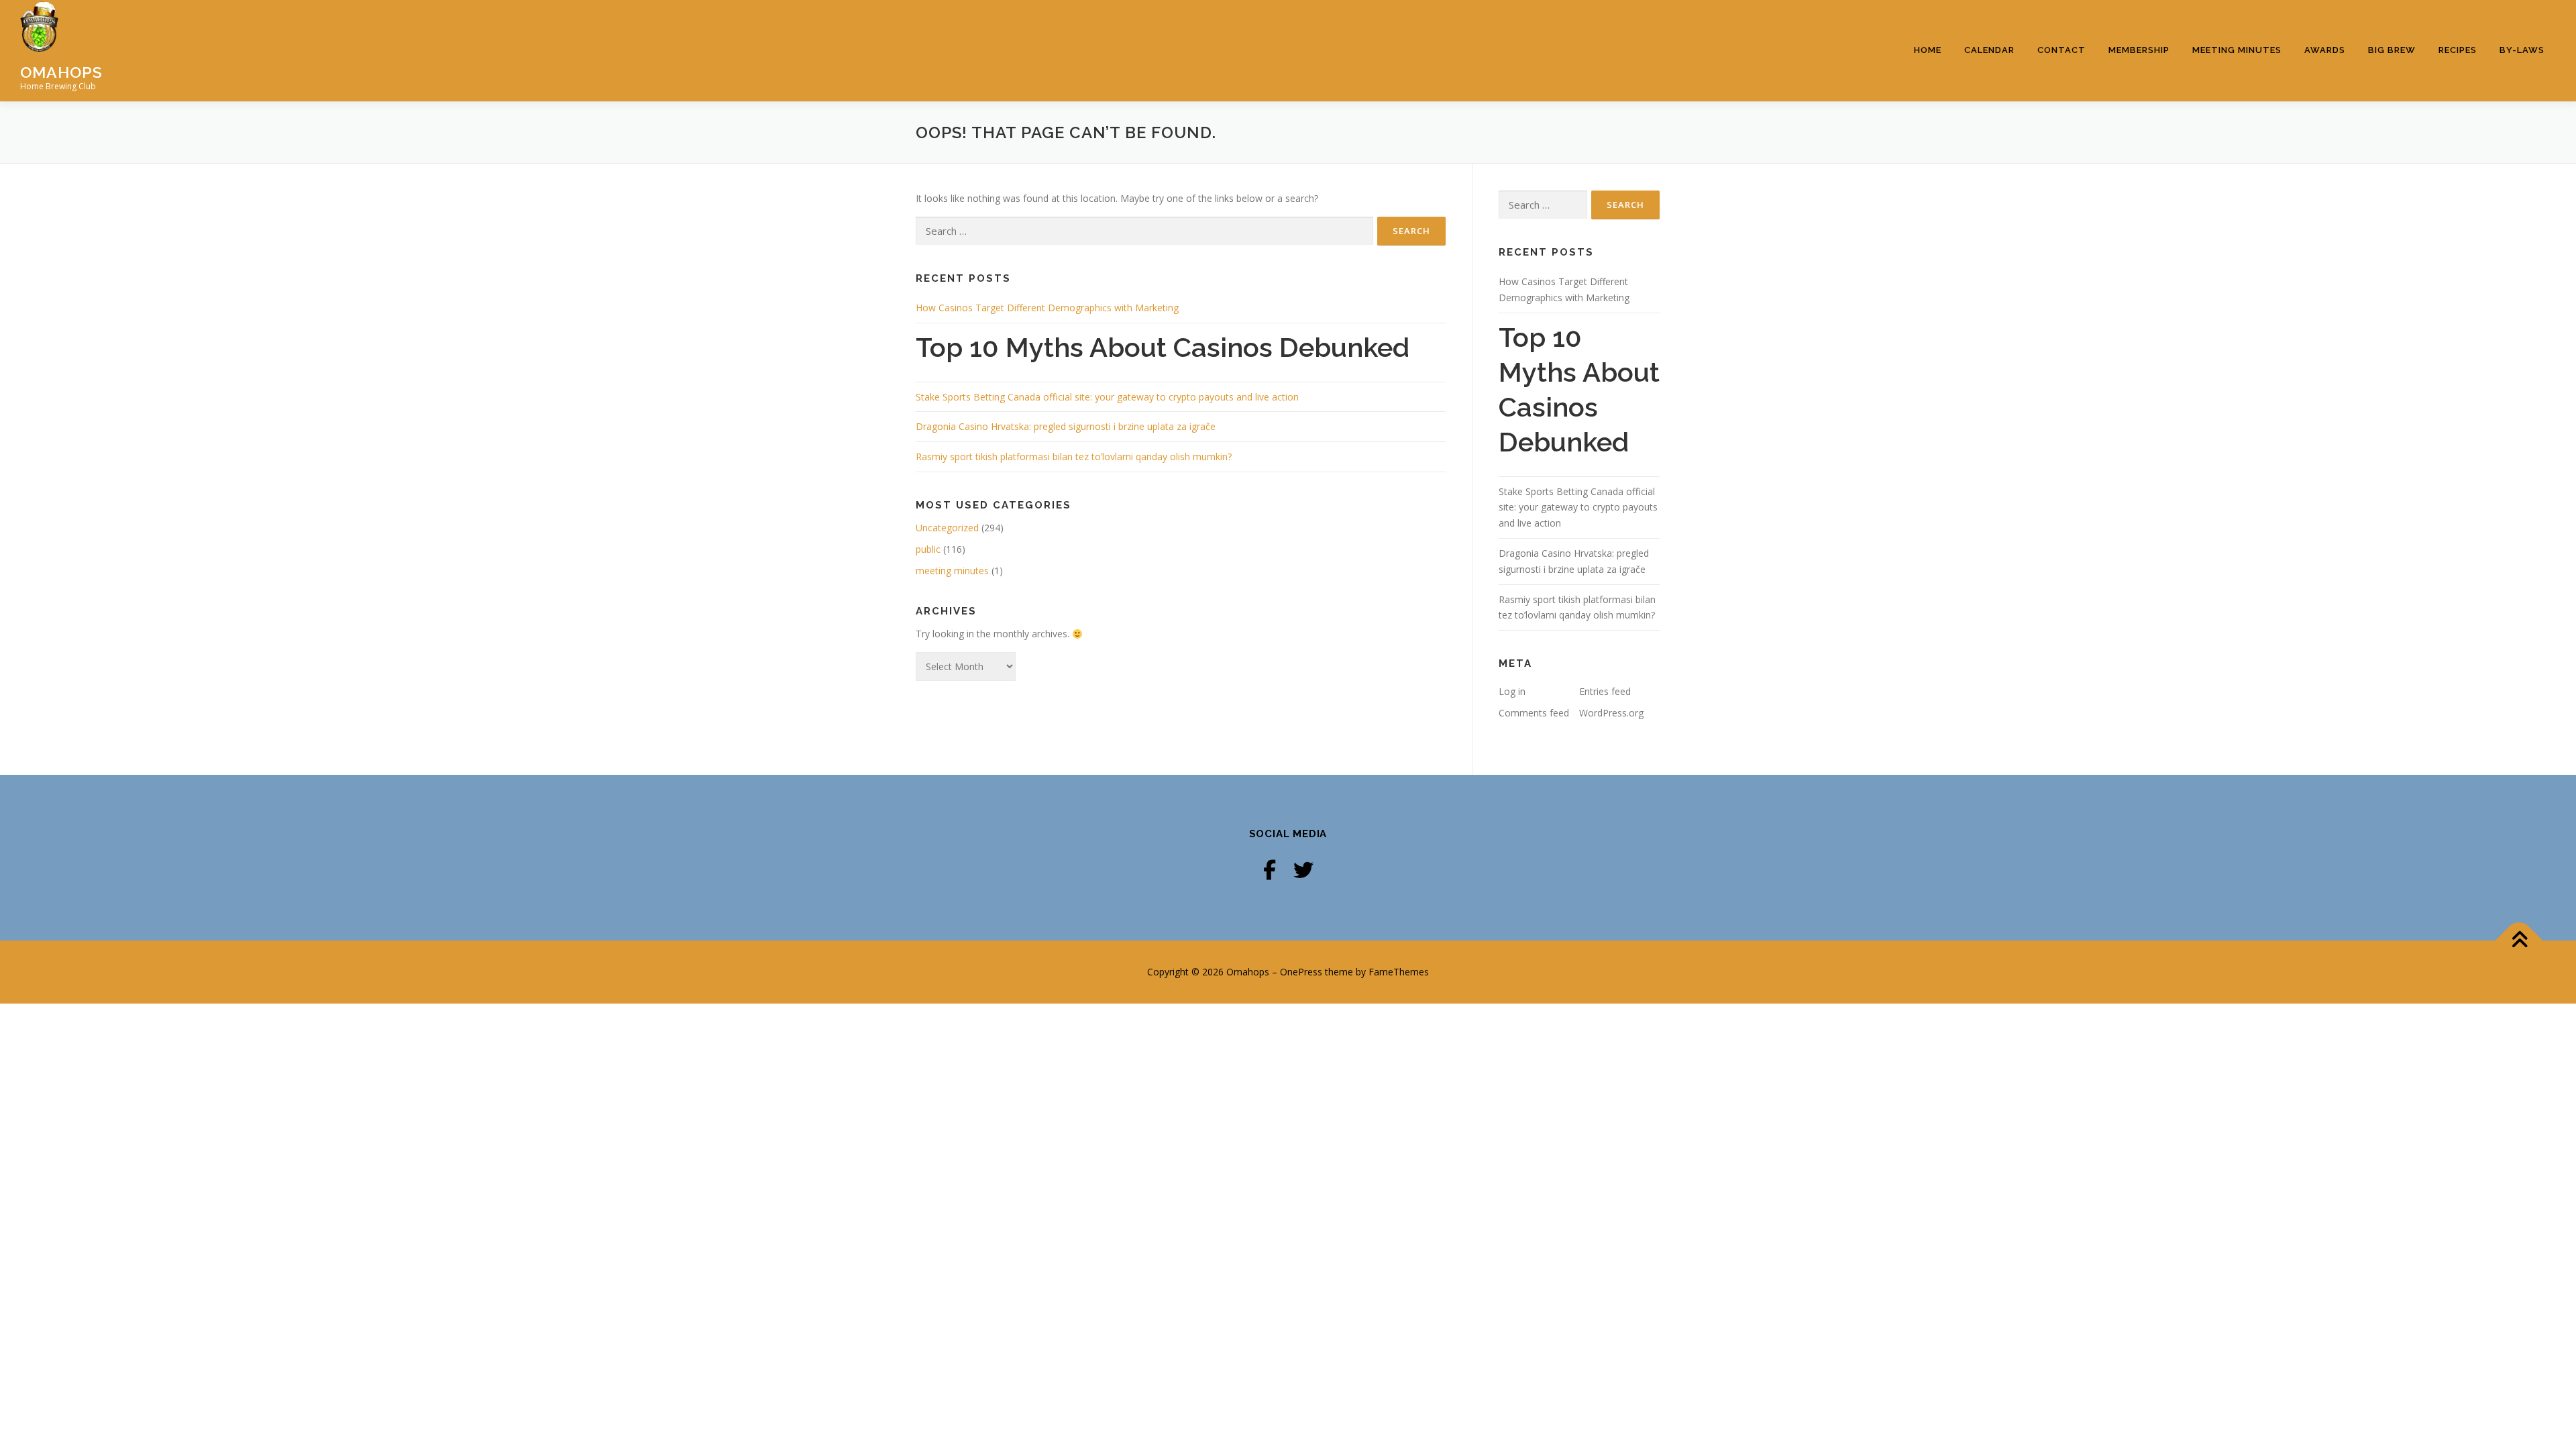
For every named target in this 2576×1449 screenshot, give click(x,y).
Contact (2061, 50)
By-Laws (2522, 50)
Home (1928, 50)
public (928, 549)
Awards (2325, 50)
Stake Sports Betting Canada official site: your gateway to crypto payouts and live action (1107, 397)
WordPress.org (1611, 713)
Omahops (61, 71)
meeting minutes (952, 571)
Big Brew (2392, 50)
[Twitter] (1303, 870)
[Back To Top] (2519, 941)
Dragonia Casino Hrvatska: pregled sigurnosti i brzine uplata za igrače (1066, 426)
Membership (2139, 50)
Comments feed (1534, 713)
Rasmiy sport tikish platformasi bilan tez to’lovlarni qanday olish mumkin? (1074, 457)
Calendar (1989, 50)
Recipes (2458, 50)
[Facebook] (1270, 870)
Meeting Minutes (2237, 50)
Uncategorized (947, 528)
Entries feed (1605, 691)
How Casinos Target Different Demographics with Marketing (1047, 308)
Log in (1512, 691)
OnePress (1301, 972)
